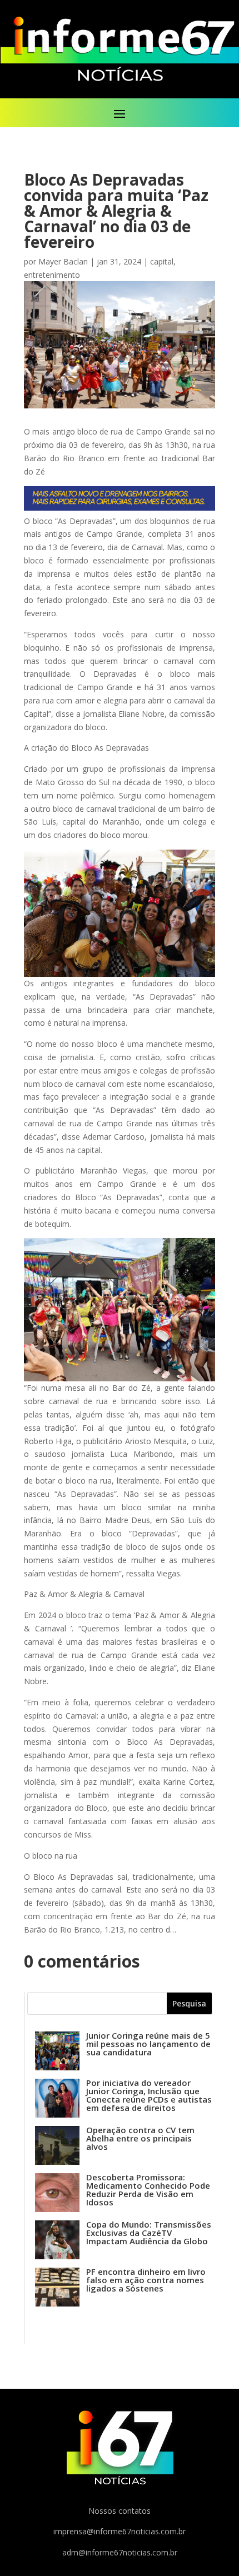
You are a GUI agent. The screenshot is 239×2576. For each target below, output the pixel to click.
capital (162, 261)
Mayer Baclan (63, 261)
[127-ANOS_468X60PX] (120, 508)
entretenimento (52, 275)
